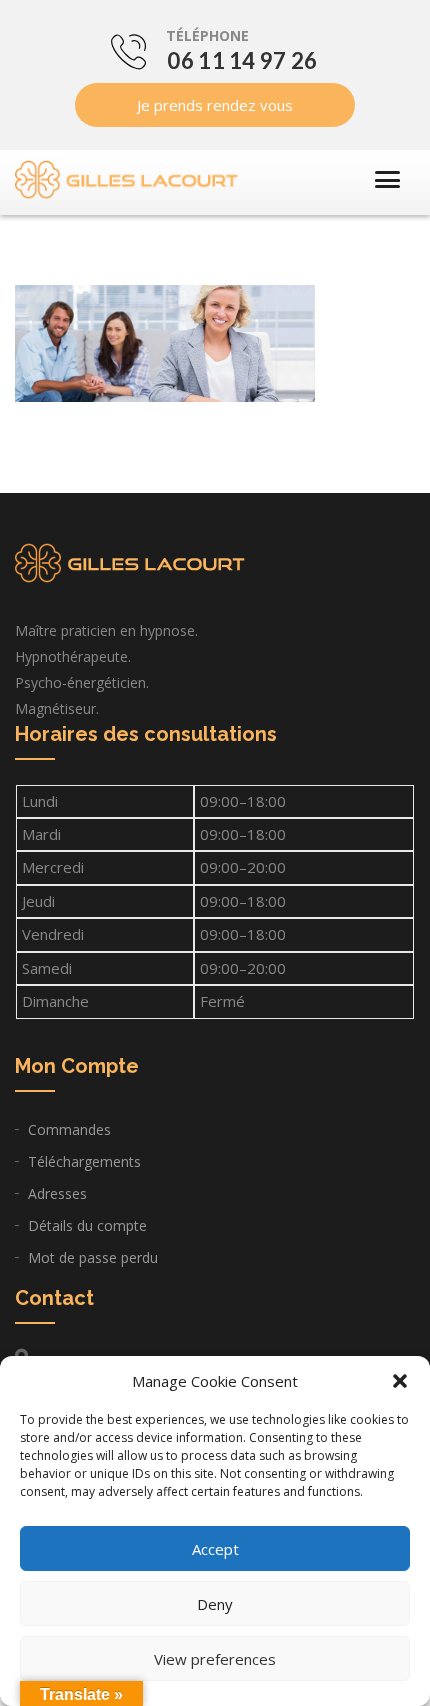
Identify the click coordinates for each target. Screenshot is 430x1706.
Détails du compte (87, 1225)
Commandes (69, 1129)
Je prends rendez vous (215, 105)
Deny (215, 1604)
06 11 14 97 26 (242, 60)
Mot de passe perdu (93, 1257)
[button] (400, 1381)
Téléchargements (84, 1161)
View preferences (215, 1659)
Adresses (57, 1193)
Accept (215, 1549)
